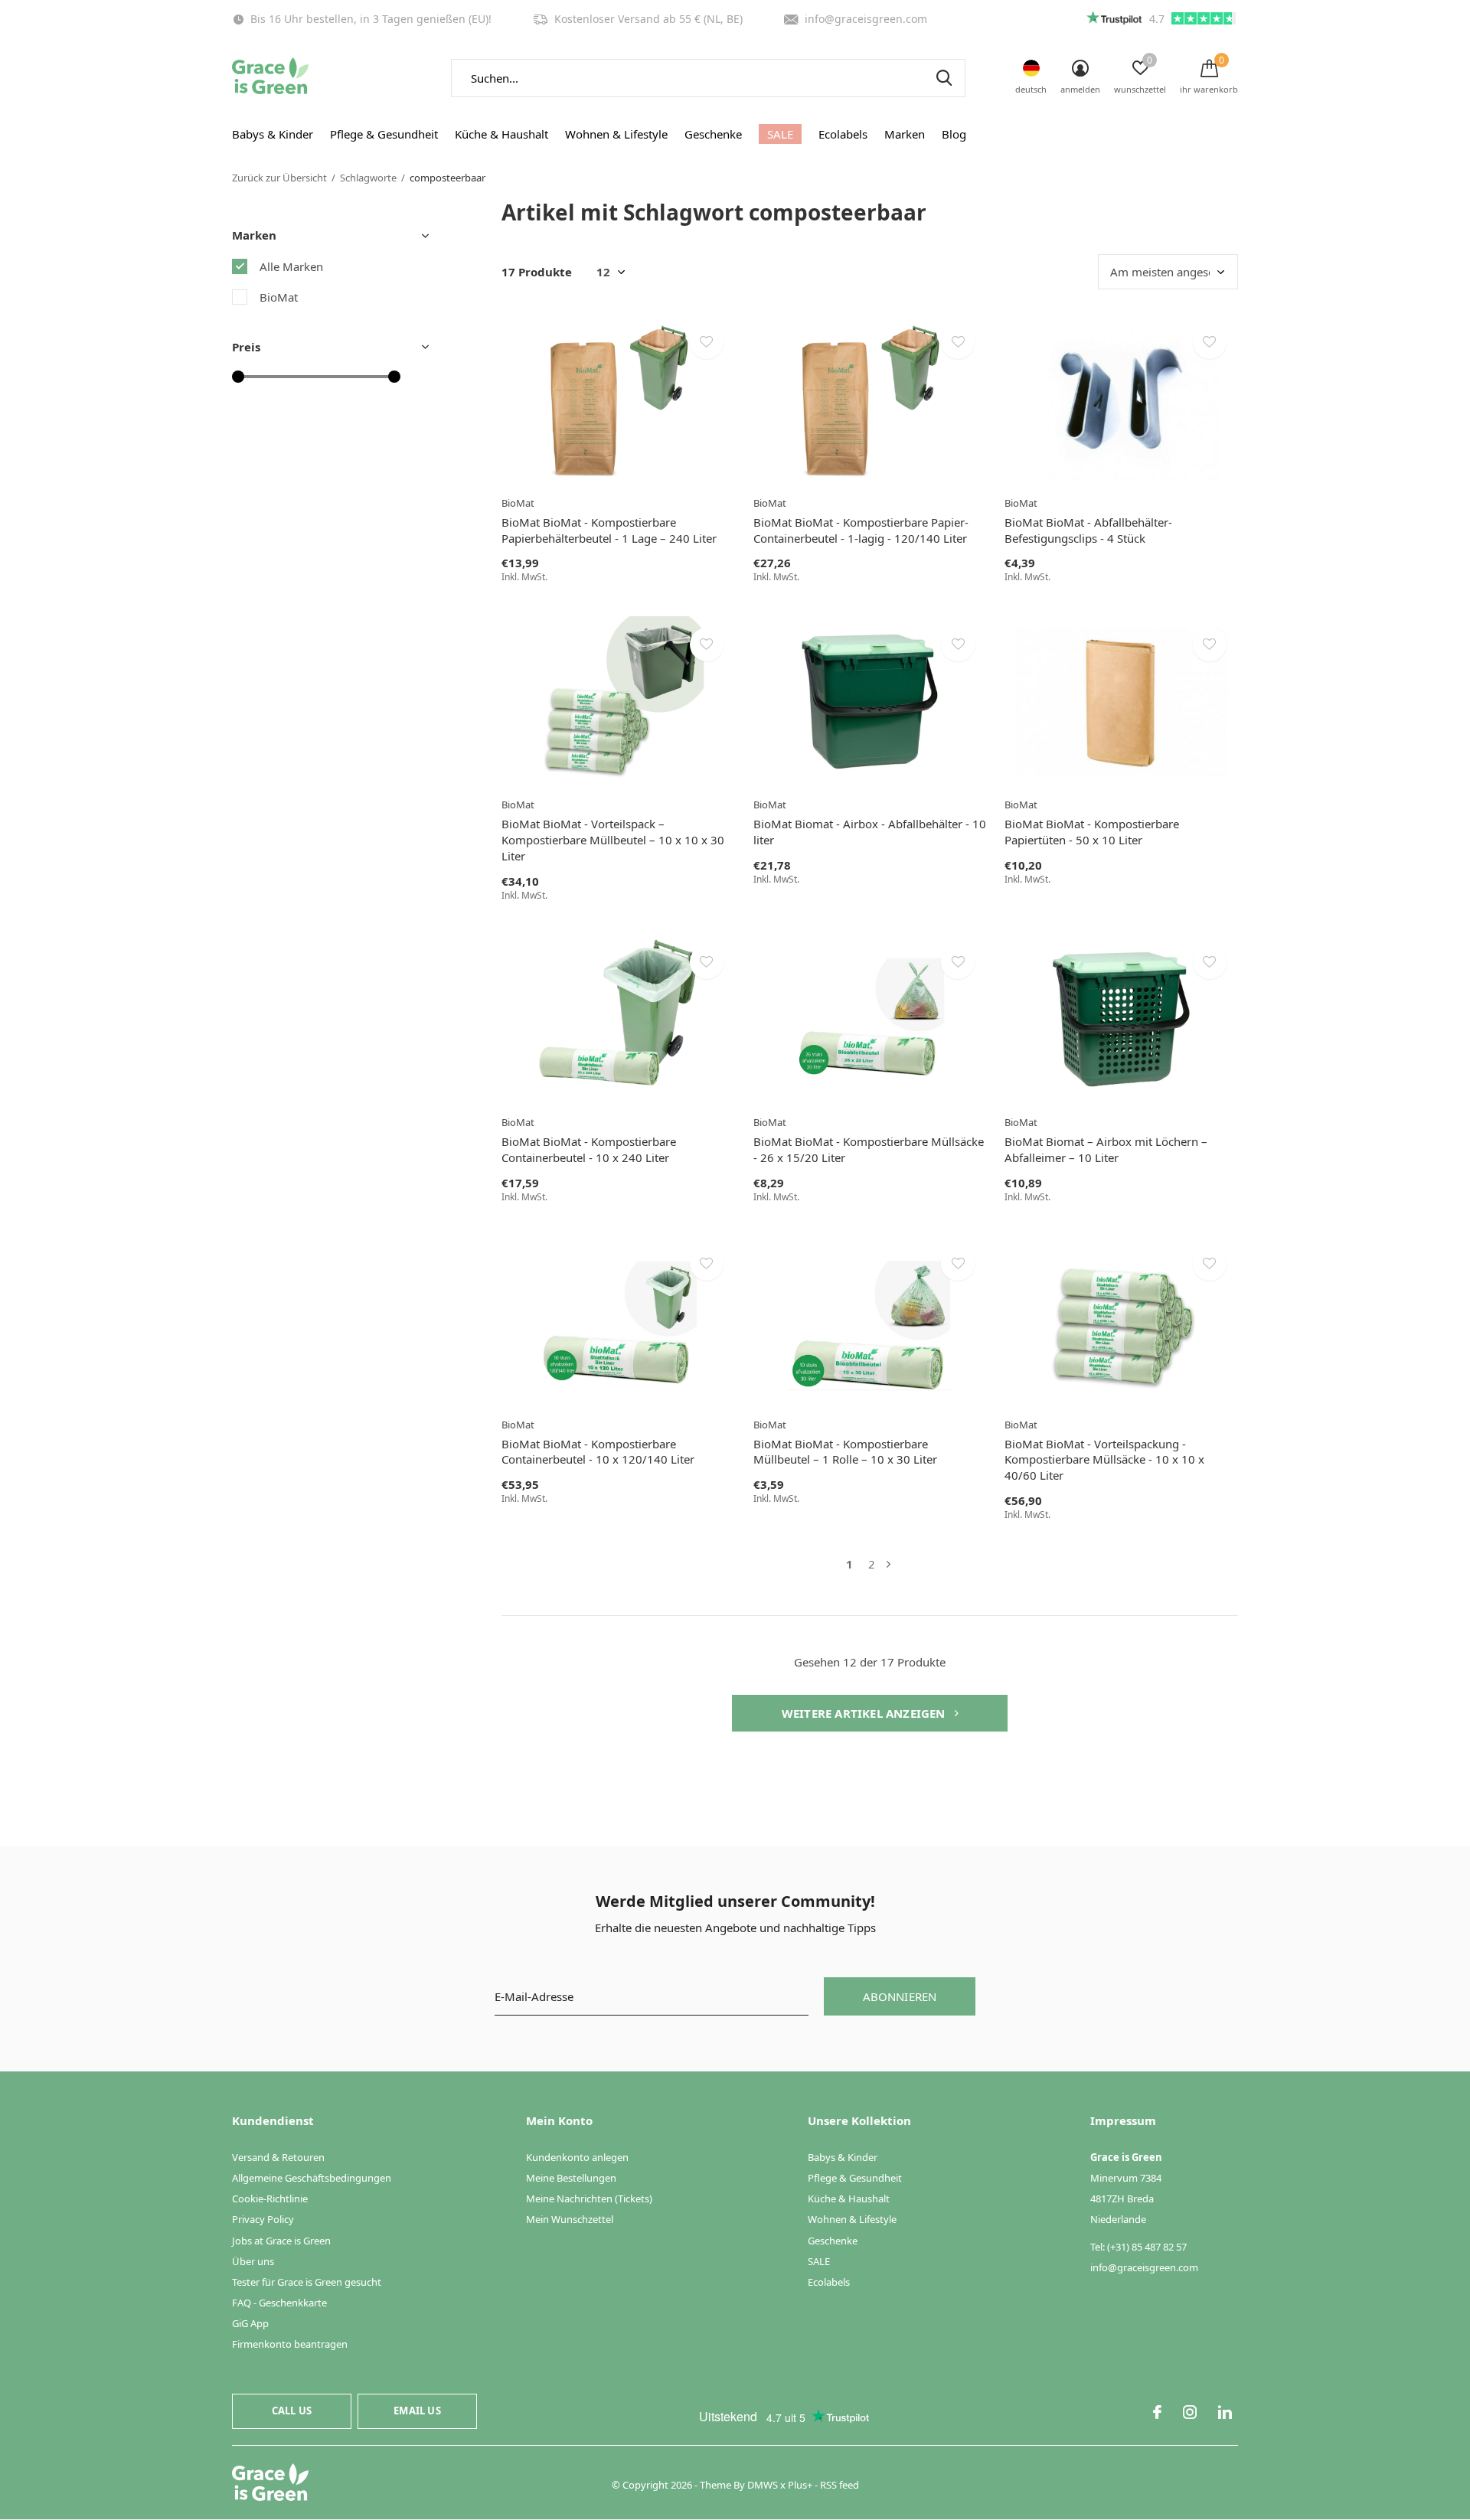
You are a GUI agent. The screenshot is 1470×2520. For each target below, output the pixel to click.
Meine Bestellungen (571, 2178)
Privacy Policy (263, 2219)
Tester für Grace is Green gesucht (307, 2282)
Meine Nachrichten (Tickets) (589, 2198)
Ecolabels (843, 134)
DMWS (763, 2485)
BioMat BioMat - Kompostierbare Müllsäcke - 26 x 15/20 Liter (869, 1149)
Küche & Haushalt (501, 134)
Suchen (944, 78)
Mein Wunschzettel (570, 2219)
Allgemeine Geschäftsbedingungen (312, 2178)
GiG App (250, 2323)
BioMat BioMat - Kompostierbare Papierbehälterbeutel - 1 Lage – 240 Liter (609, 530)
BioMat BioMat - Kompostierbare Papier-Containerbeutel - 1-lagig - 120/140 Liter (861, 530)
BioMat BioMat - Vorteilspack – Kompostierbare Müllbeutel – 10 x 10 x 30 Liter (613, 840)
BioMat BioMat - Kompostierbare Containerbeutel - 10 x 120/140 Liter (598, 1452)
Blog (954, 134)
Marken (905, 134)
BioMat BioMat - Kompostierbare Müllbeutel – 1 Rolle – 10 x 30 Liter (845, 1452)
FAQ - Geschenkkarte (279, 2303)
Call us (292, 2411)
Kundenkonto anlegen (577, 2157)
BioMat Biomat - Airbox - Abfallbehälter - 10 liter (870, 832)
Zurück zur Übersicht (279, 178)
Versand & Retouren (278, 2157)
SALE (780, 134)
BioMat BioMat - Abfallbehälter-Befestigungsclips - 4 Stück (1088, 530)
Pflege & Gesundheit (384, 134)
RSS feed (840, 2485)
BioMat (279, 297)
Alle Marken (291, 266)
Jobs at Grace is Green (281, 2241)
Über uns (253, 2261)
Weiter (889, 1564)
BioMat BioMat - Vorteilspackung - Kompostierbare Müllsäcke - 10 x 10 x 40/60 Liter (1104, 1460)
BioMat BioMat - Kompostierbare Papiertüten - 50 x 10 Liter (1092, 832)
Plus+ (800, 2485)
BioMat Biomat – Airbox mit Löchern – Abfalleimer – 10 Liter (1106, 1149)
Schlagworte (368, 178)
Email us (417, 2411)
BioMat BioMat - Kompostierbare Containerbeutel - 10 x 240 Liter (589, 1149)
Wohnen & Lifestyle (616, 134)
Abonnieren (900, 1996)
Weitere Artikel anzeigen (865, 1713)
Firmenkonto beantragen (290, 2344)
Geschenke (713, 134)
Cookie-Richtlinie (270, 2198)
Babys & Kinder (273, 134)
